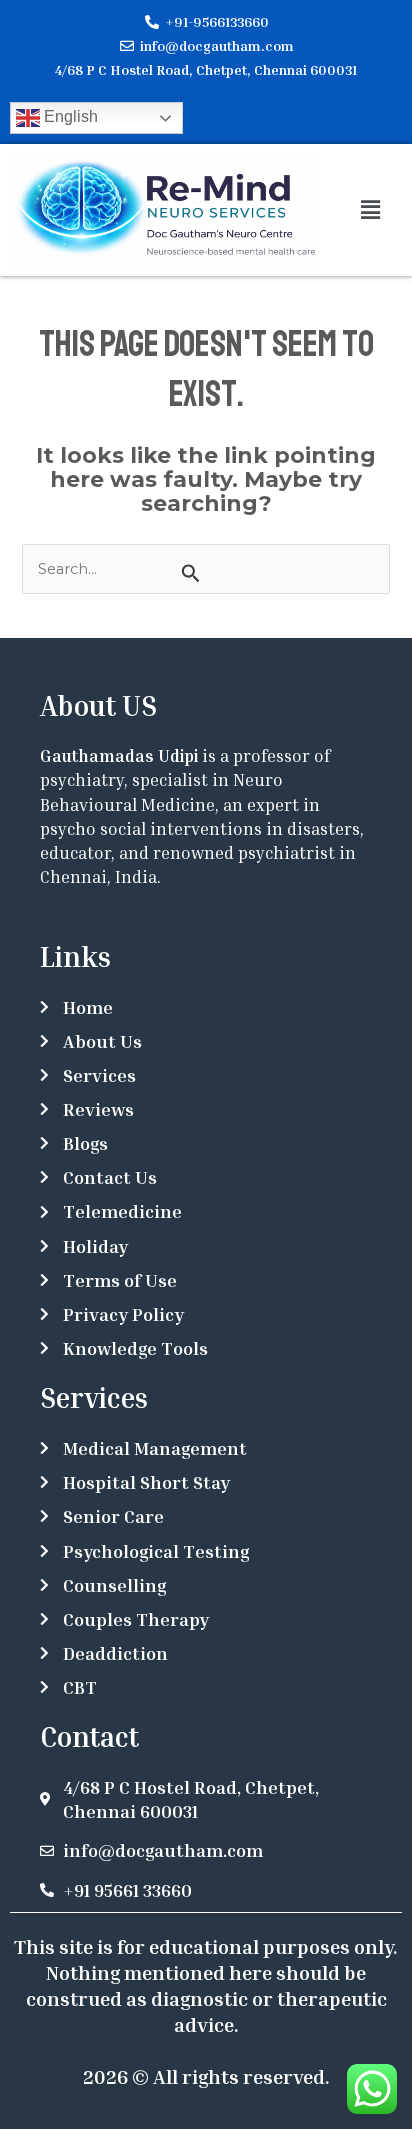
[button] (371, 210)
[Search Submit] (190, 573)
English (69, 116)
